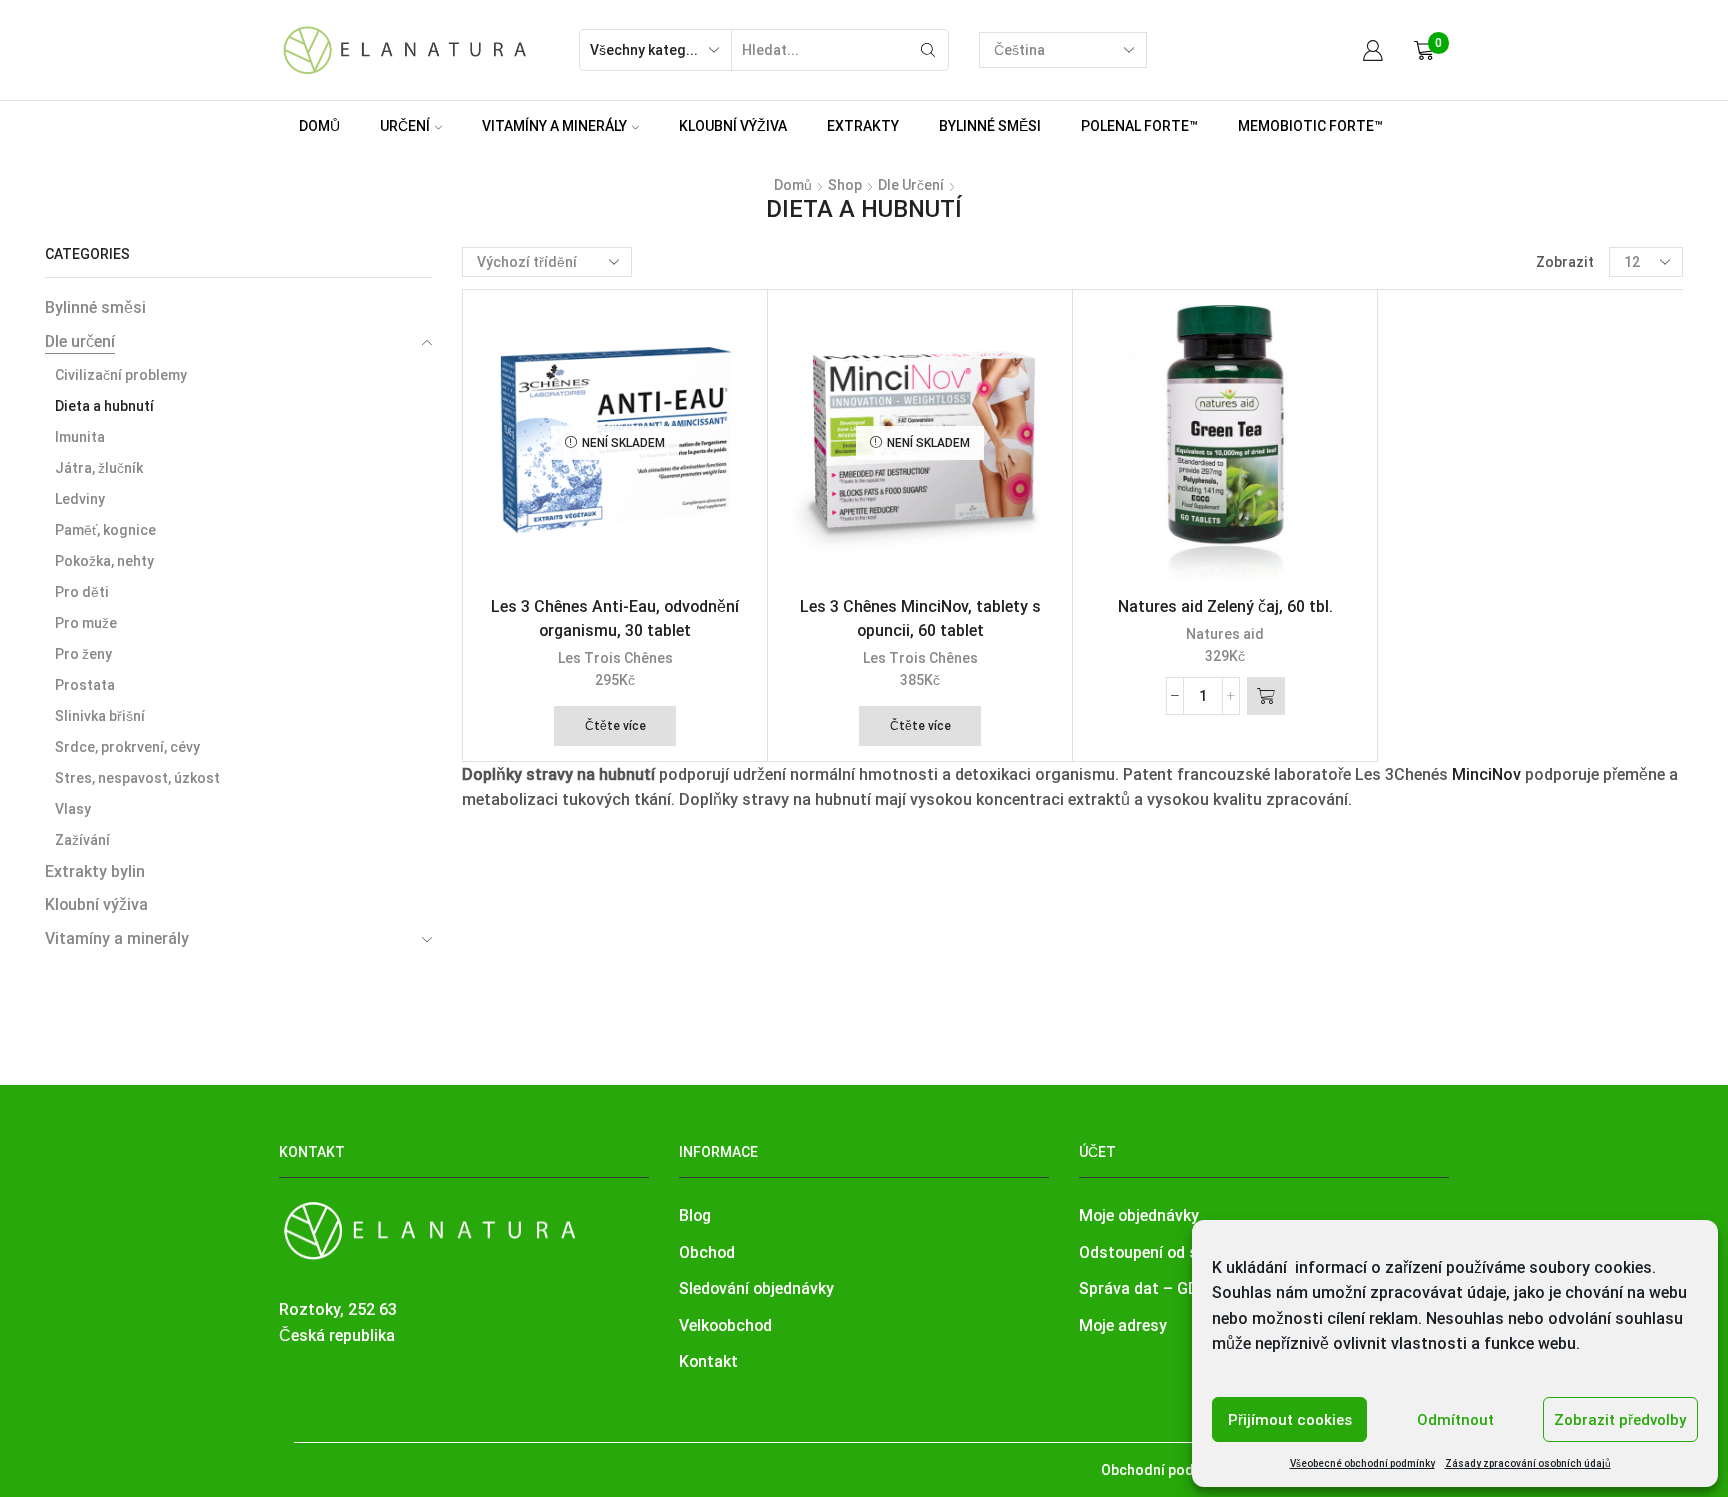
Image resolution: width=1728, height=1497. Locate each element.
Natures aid (1225, 634)
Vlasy (73, 809)
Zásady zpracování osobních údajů (1528, 1463)
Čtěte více (615, 726)
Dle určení (911, 185)
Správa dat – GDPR (1148, 1288)
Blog (695, 1215)
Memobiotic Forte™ (1310, 126)
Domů (319, 126)
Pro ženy (83, 654)
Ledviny (80, 499)
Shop (845, 185)
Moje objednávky (1139, 1215)
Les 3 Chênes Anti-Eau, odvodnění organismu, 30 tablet (615, 618)
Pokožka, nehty (104, 561)
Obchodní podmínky (1166, 1470)
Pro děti (82, 592)
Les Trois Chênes (615, 658)
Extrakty (863, 126)
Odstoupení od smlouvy (1164, 1252)
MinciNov (1486, 774)
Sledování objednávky (756, 1288)
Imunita (80, 437)
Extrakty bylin (95, 871)
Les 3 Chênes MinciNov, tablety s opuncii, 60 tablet (920, 618)
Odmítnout (1455, 1420)
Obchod (707, 1252)
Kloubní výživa (733, 126)
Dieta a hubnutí (104, 406)
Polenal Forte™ (1139, 126)
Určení (405, 126)
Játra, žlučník (99, 468)
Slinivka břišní (100, 716)
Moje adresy (1123, 1325)
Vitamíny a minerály (554, 126)
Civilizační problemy (121, 375)
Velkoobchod (725, 1325)
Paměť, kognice (105, 530)
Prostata (85, 685)
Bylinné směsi (990, 126)
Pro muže (86, 623)
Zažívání (82, 840)
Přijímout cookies (1290, 1420)
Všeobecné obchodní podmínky (1362, 1463)
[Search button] (928, 50)
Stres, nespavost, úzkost (137, 778)
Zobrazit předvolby (1620, 1420)
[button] (1266, 696)
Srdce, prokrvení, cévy (127, 747)
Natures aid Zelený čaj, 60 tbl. (1225, 606)
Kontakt (708, 1361)
